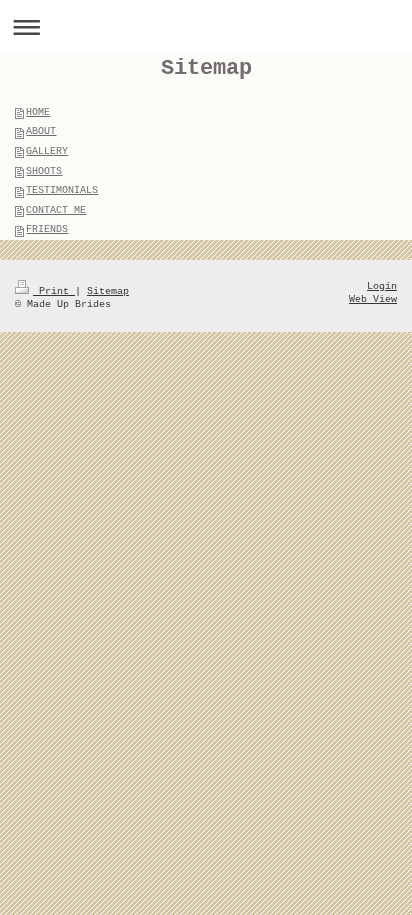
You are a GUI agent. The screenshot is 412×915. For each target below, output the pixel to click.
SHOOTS (44, 171)
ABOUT (41, 131)
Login (382, 286)
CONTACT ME (56, 210)
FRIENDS (47, 229)
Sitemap (108, 291)
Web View (373, 299)
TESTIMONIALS (62, 190)
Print (54, 291)
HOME (38, 112)
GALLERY (47, 151)
